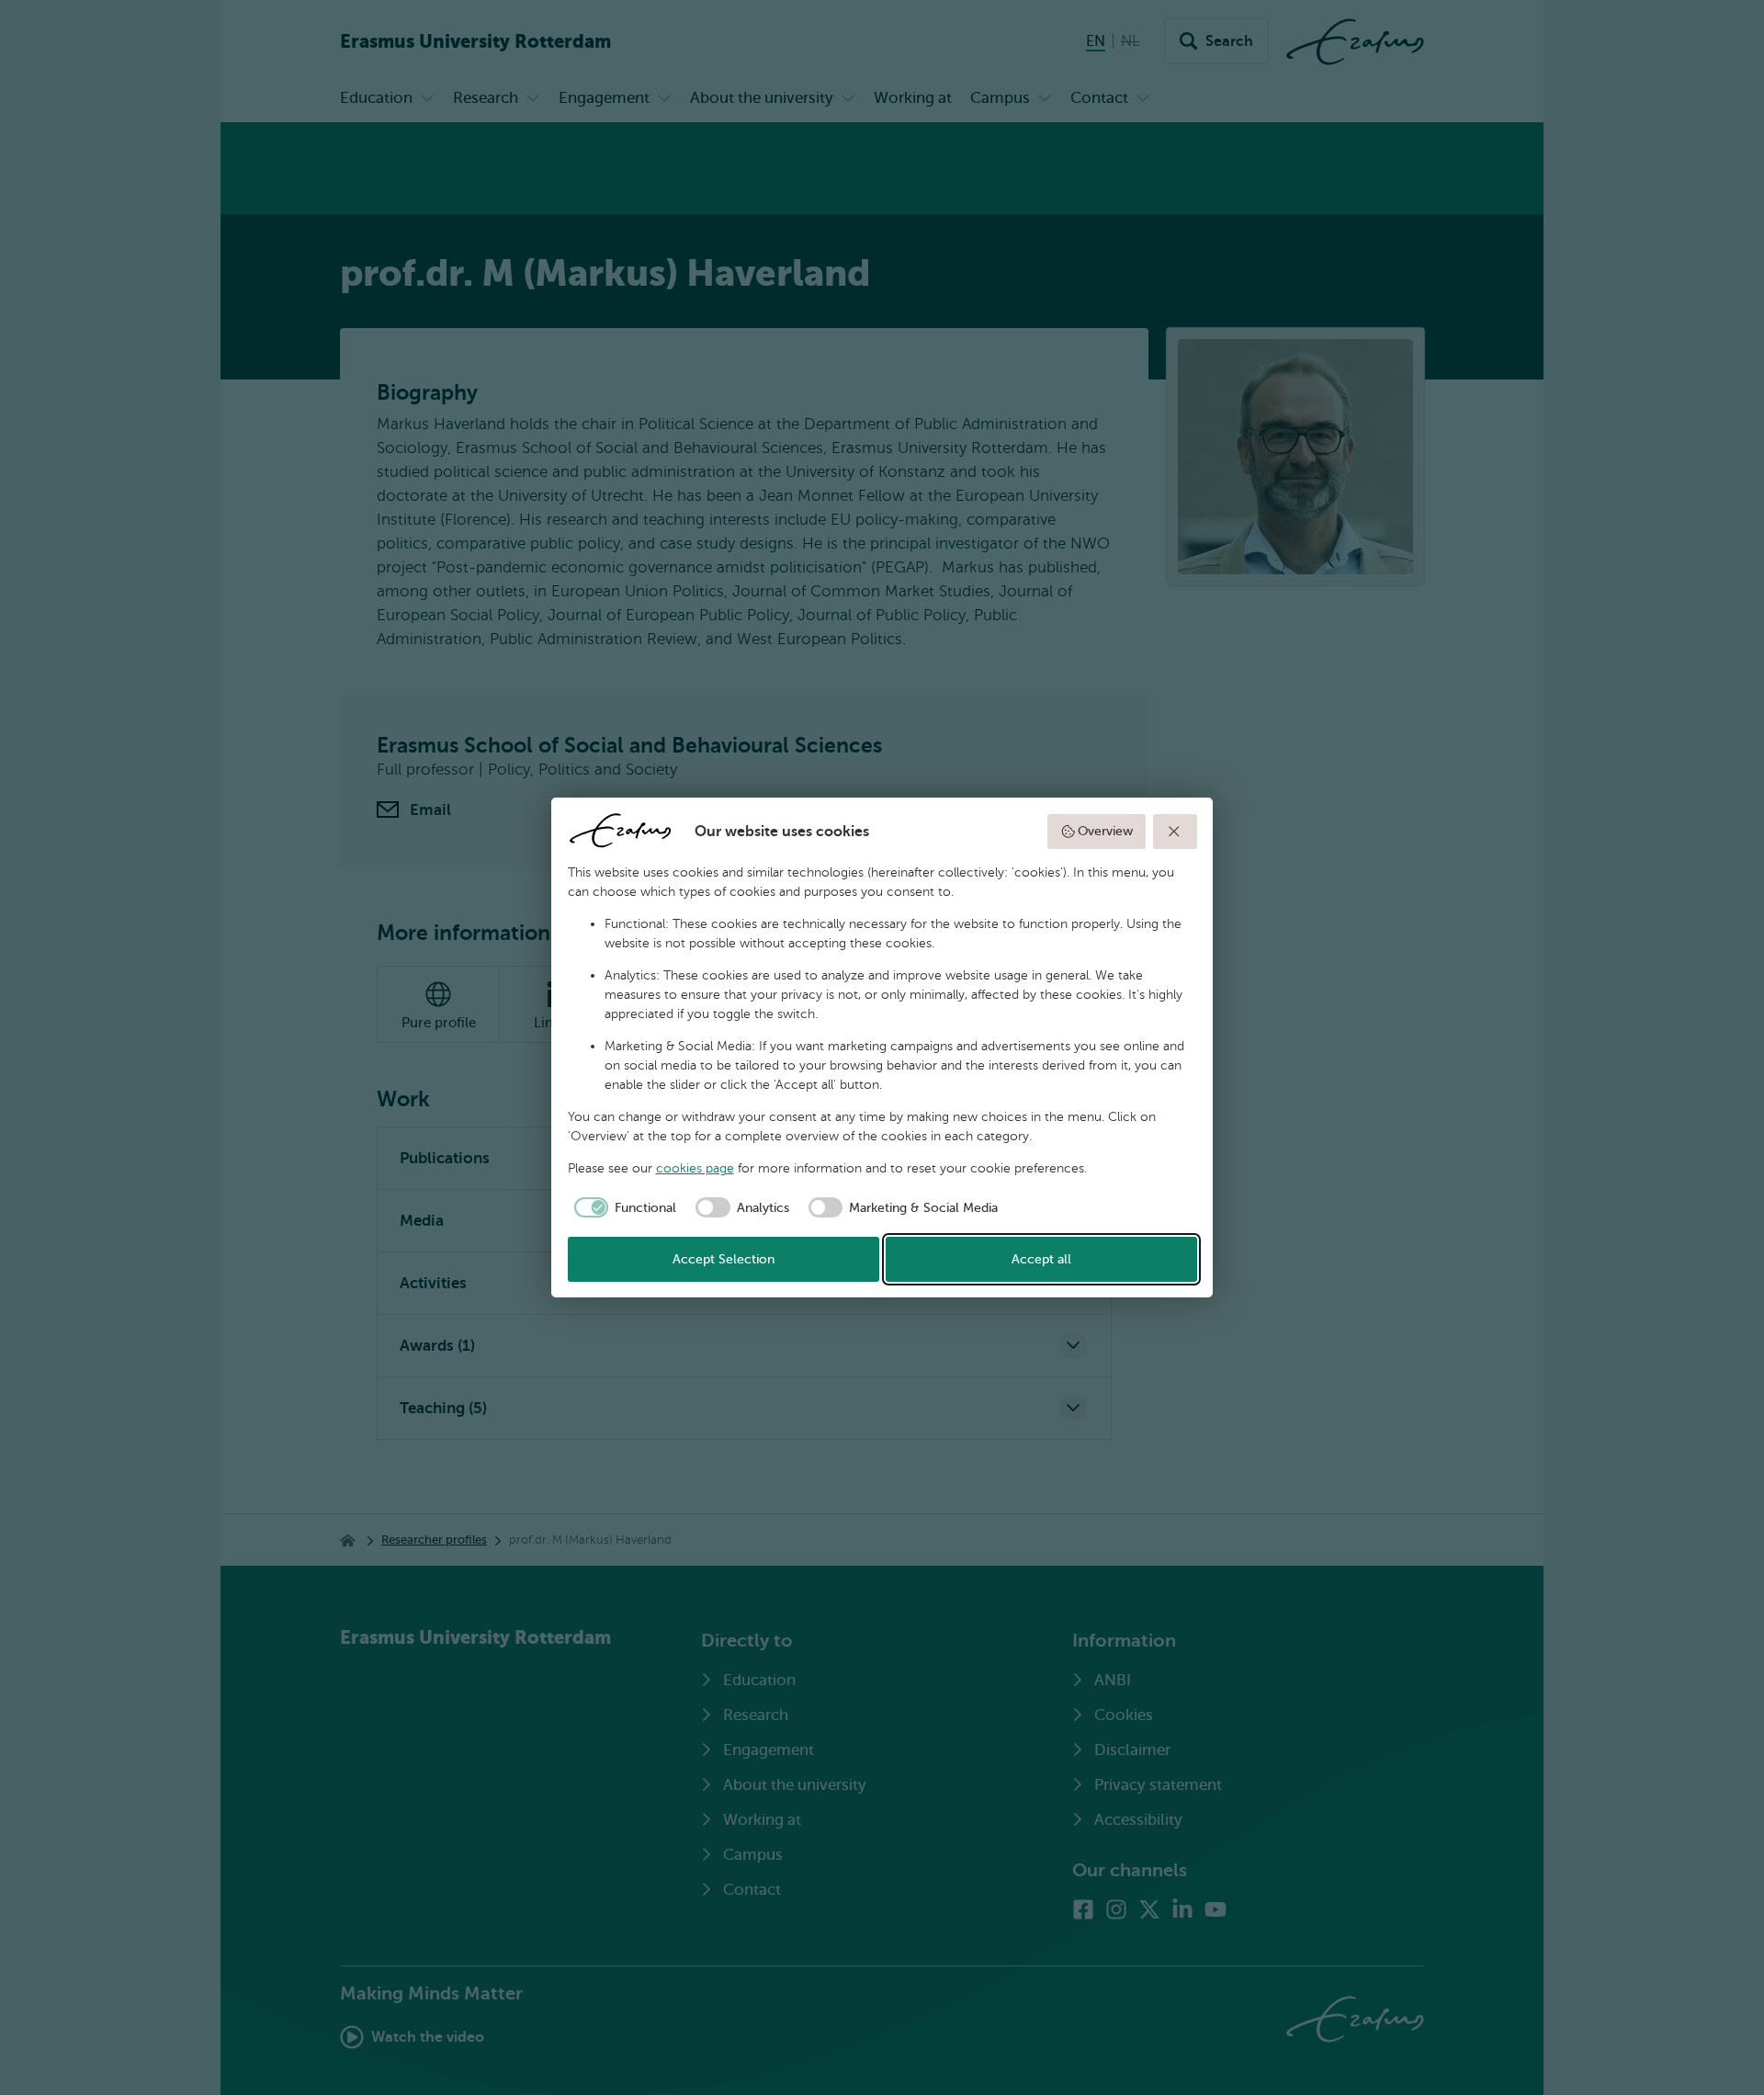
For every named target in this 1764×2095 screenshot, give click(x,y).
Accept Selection (724, 1259)
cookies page (695, 1168)
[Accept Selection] (1175, 832)
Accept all (1041, 1259)
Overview (1105, 831)
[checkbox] (622, 1207)
